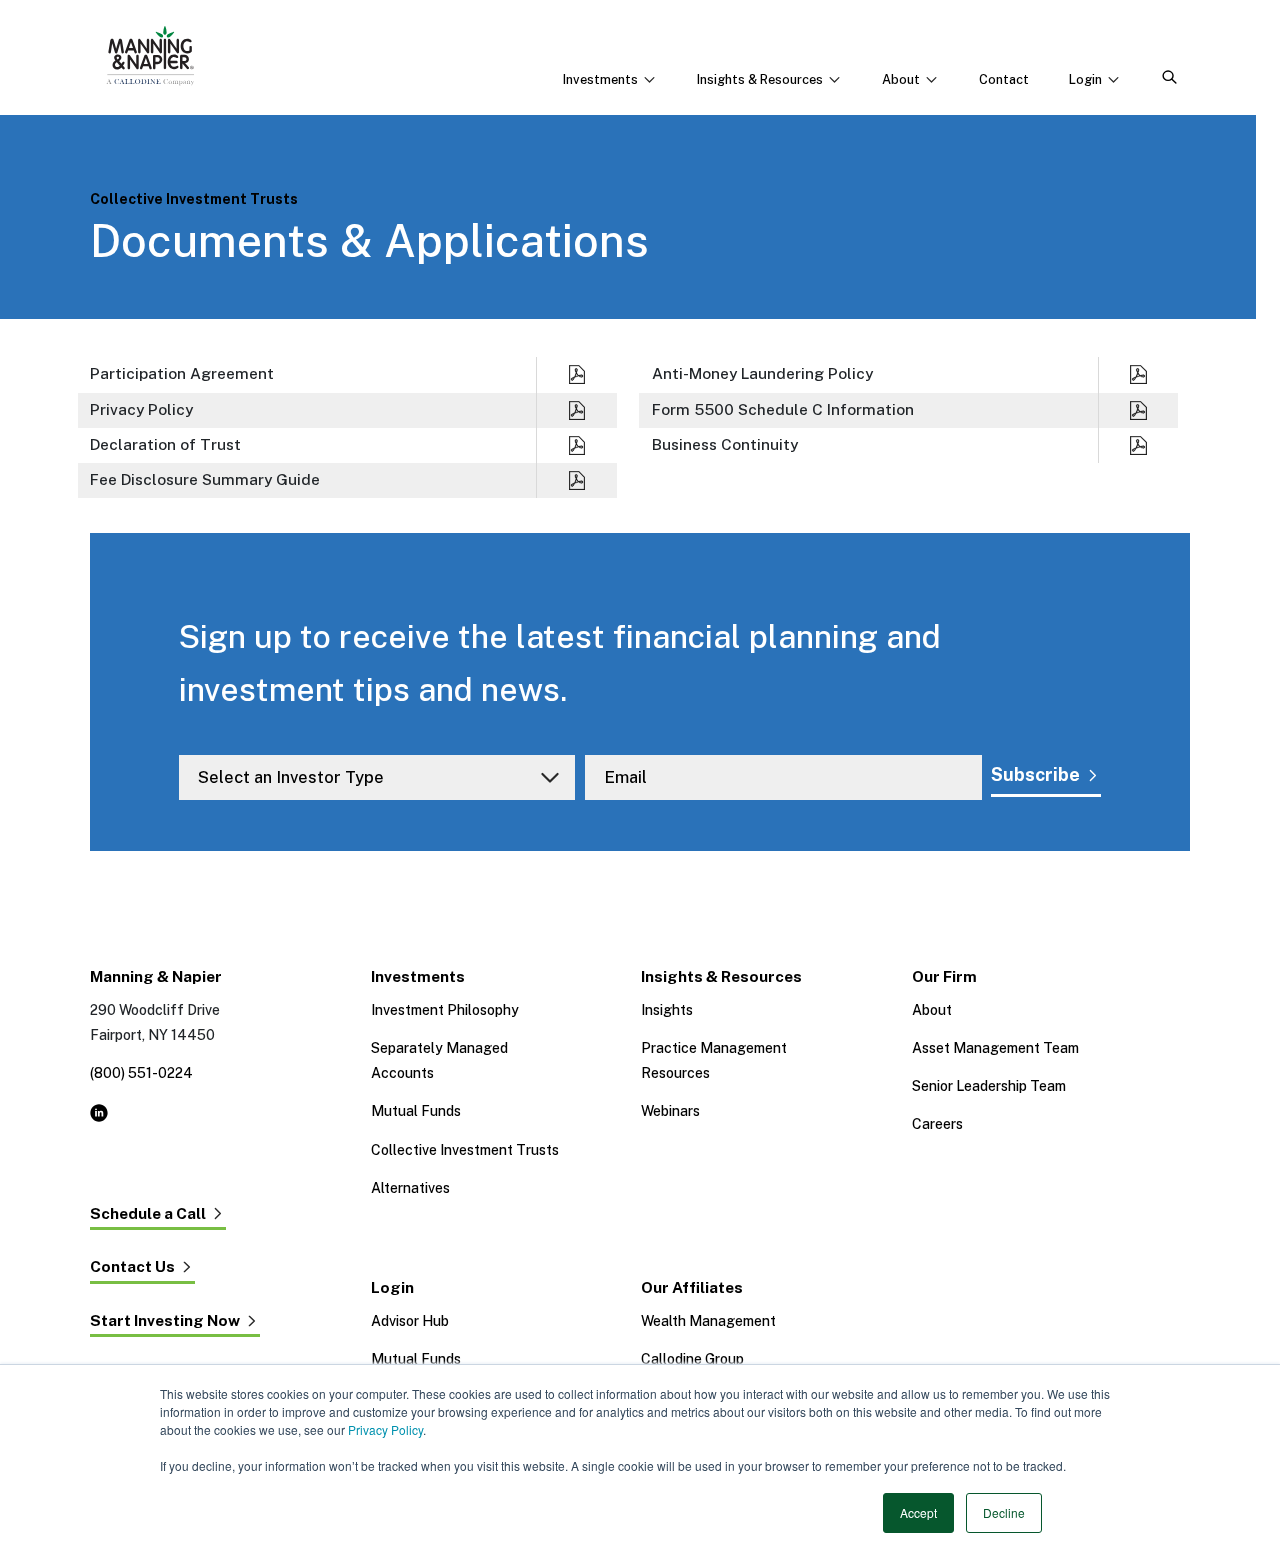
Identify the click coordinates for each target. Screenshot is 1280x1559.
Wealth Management (708, 1321)
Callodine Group (692, 1359)
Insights (667, 1010)
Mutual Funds (416, 1111)
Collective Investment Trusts (465, 1150)
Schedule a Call (148, 1214)
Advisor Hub (410, 1321)
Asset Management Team (995, 1048)
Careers (937, 1124)
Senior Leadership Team (989, 1086)
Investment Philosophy (445, 1010)
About (932, 1010)
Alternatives (410, 1188)
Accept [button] (918, 1512)
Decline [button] (1004, 1512)
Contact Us (132, 1267)
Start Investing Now (165, 1321)
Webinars (670, 1111)
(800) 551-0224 (141, 1073)
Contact (1004, 79)
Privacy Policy (385, 1429)
